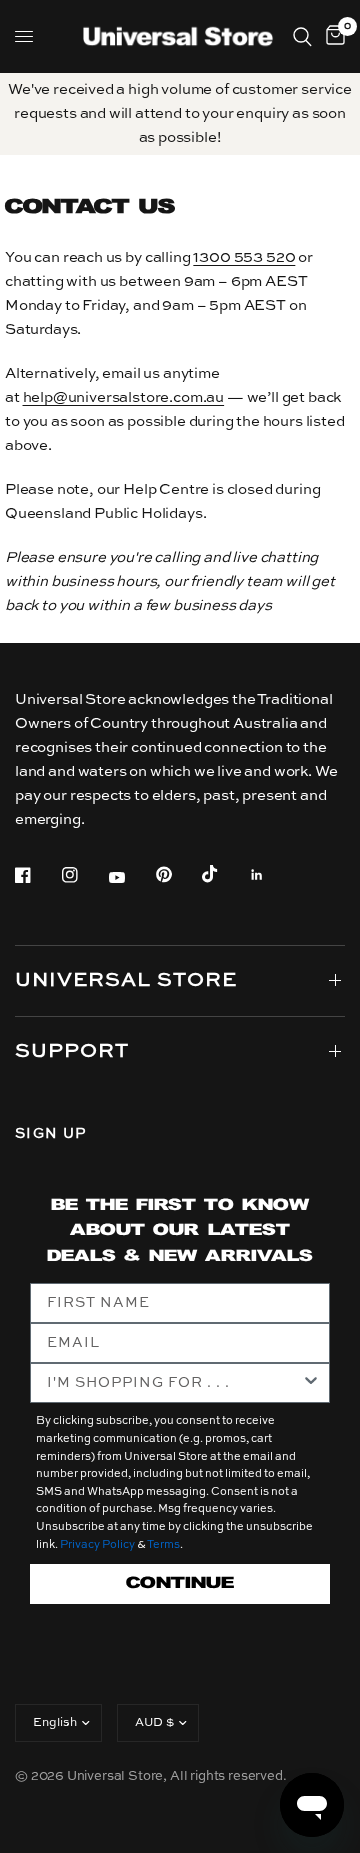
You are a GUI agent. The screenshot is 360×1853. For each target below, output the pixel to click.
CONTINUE (180, 1583)
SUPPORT (72, 1052)
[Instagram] (84, 875)
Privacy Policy (97, 1545)
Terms (163, 1545)
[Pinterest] (178, 875)
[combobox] (174, 1383)
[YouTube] (131, 878)
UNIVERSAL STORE (126, 981)
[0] (332, 36)
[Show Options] (311, 1383)
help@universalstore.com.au (124, 397)
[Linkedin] (271, 875)
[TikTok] (224, 874)
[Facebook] (37, 875)
